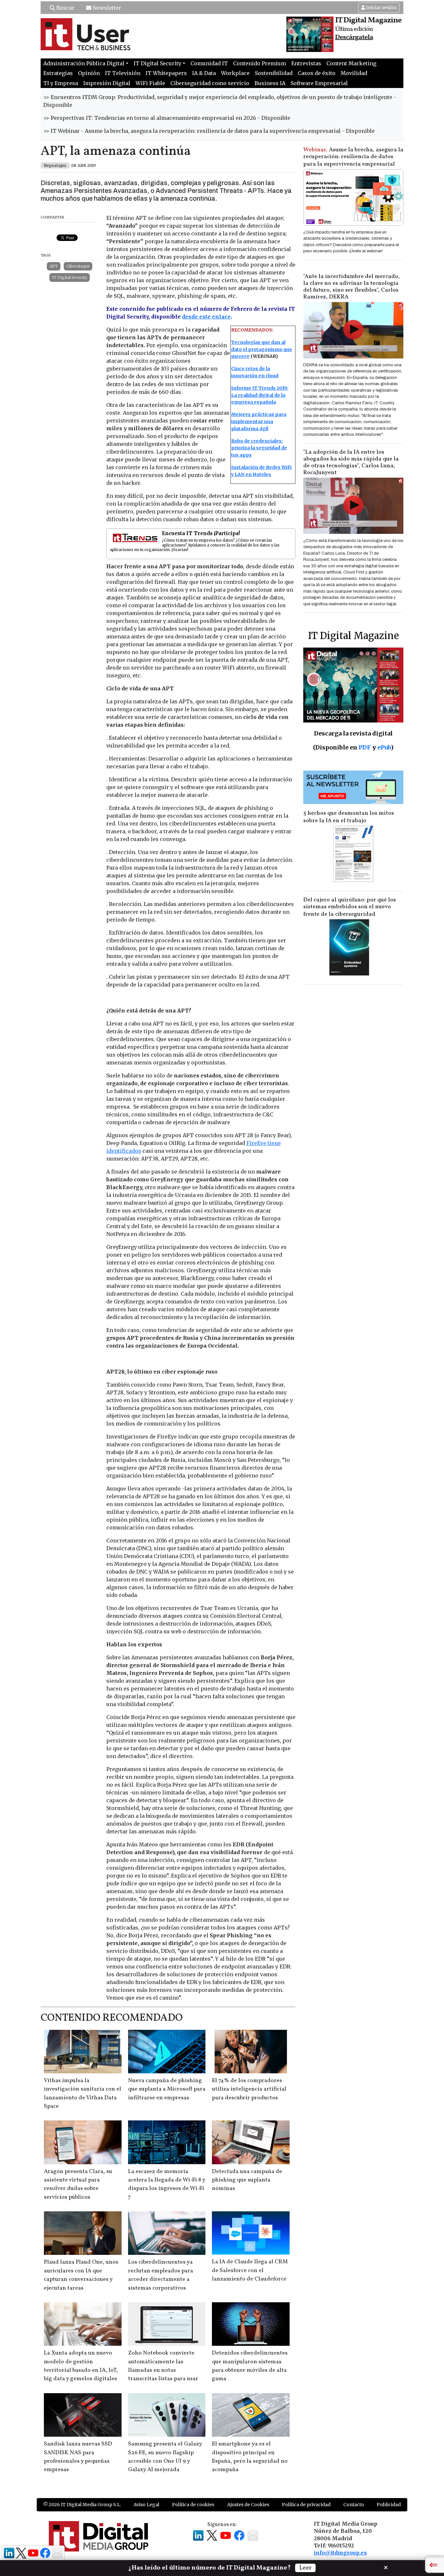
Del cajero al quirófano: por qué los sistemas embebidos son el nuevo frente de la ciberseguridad (350, 907)
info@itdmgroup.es (340, 2553)
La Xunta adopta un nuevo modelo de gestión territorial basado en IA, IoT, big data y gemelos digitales (81, 2366)
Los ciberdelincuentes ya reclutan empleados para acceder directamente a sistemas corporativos (161, 2275)
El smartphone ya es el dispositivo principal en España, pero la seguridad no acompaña (250, 2457)
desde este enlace (206, 317)
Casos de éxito (317, 73)
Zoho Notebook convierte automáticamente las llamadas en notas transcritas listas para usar (163, 2366)
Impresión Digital (107, 83)
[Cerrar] (386, 2567)
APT (54, 266)
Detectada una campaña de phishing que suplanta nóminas (247, 2180)
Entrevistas (306, 63)
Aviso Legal (146, 2505)
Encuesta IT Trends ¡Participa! (201, 533)
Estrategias (58, 73)
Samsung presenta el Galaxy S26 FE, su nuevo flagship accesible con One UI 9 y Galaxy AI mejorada (165, 2457)
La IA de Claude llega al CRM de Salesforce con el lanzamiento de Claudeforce (250, 2270)
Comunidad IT (209, 63)
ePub (384, 747)
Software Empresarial (319, 83)
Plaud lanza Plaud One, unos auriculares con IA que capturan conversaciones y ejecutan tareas (81, 2275)
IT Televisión (123, 73)
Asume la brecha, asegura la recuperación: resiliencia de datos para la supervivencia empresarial (353, 157)
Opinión (89, 73)
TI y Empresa (61, 83)
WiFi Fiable (150, 83)
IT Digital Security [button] (157, 63)
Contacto (354, 2505)
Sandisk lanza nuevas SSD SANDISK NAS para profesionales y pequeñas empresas (78, 2457)
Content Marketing (351, 63)
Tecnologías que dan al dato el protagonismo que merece (262, 349)
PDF (365, 747)
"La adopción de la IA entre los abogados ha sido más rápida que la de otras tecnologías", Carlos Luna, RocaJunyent (351, 462)
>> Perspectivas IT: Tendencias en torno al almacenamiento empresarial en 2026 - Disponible (167, 118)
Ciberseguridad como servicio (210, 83)
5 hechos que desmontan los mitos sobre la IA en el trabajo (349, 817)
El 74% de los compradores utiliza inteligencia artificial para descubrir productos (249, 2089)
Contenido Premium (260, 63)
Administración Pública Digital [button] (84, 63)
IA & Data (204, 73)
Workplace (235, 73)
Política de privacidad (306, 2505)
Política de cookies (193, 2505)
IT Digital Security (70, 277)
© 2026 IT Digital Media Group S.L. (82, 2505)
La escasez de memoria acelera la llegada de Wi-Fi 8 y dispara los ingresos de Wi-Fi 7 (167, 2184)
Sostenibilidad (274, 73)
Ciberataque (78, 266)
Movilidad (354, 73)
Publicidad (389, 2505)
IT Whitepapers (166, 73)
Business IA (270, 83)
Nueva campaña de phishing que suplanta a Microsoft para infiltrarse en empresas (167, 2089)
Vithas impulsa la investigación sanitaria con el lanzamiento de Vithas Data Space (83, 2093)
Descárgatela (354, 37)
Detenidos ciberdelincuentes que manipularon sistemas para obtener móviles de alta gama (250, 2366)
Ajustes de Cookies (248, 2505)
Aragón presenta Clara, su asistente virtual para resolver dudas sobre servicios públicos (78, 2184)
